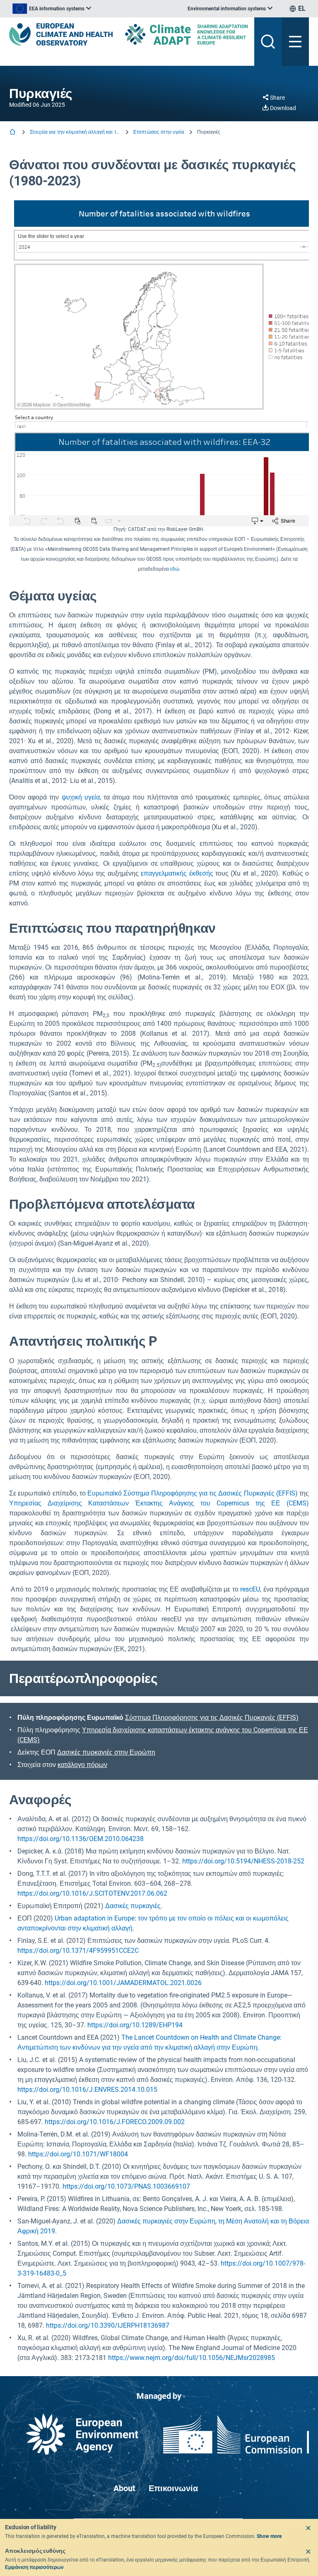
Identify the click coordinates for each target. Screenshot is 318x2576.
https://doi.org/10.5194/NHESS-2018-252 (243, 1861)
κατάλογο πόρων (82, 1765)
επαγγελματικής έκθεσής (177, 873)
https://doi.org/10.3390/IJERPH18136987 (108, 2325)
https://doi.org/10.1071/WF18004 (78, 2154)
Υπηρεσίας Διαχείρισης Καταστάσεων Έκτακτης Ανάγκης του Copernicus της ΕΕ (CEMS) (159, 1503)
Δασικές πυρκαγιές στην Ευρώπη (106, 1752)
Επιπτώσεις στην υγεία (159, 132)
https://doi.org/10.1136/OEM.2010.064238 (81, 1839)
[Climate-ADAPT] (186, 34)
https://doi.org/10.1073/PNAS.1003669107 (126, 2186)
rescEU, (251, 1589)
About (124, 2488)
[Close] (308, 2528)
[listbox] (52, 9)
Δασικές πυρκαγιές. (134, 1906)
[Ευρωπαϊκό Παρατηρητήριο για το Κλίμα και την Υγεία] (61, 34)
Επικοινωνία (173, 2488)
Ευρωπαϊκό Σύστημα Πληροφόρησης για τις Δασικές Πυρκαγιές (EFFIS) (193, 1493)
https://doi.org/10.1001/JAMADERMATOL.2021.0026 (123, 1983)
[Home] (13, 133)
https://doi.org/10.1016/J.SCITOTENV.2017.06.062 (92, 1893)
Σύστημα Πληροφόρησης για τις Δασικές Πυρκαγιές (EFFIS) (212, 1718)
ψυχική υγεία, (81, 797)
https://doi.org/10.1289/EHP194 (135, 2025)
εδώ (175, 569)
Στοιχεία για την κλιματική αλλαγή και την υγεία (75, 132)
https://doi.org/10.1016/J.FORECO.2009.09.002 (115, 2122)
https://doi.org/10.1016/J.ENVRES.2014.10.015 (87, 2090)
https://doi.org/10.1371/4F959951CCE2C (78, 1951)
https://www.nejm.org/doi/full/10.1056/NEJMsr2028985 (192, 2358)
